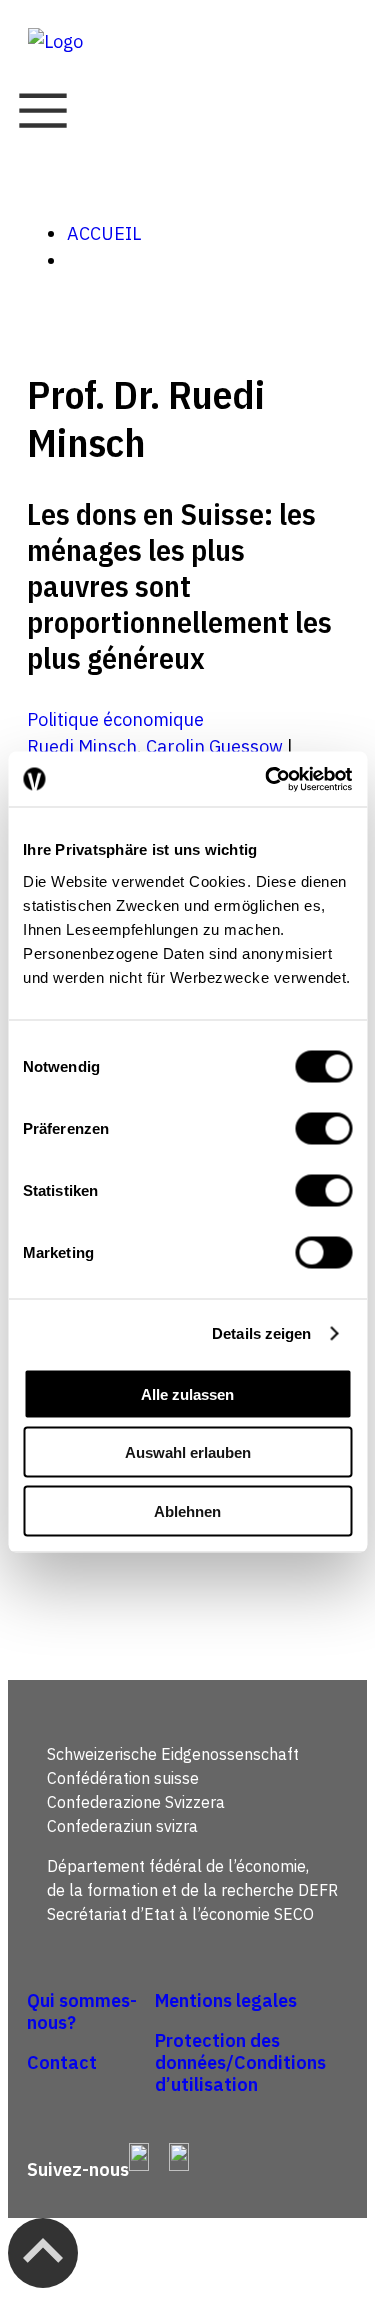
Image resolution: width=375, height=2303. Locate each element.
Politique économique (115, 719)
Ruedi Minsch (82, 746)
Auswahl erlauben (188, 1452)
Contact (62, 2062)
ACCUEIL (104, 233)
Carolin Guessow (214, 746)
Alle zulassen (187, 1393)
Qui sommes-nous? (82, 2011)
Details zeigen (261, 1333)
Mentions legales (226, 2000)
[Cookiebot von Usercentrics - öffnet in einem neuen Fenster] (267, 779)
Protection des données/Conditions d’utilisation (240, 2062)
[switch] (323, 1128)
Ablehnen (187, 1510)
